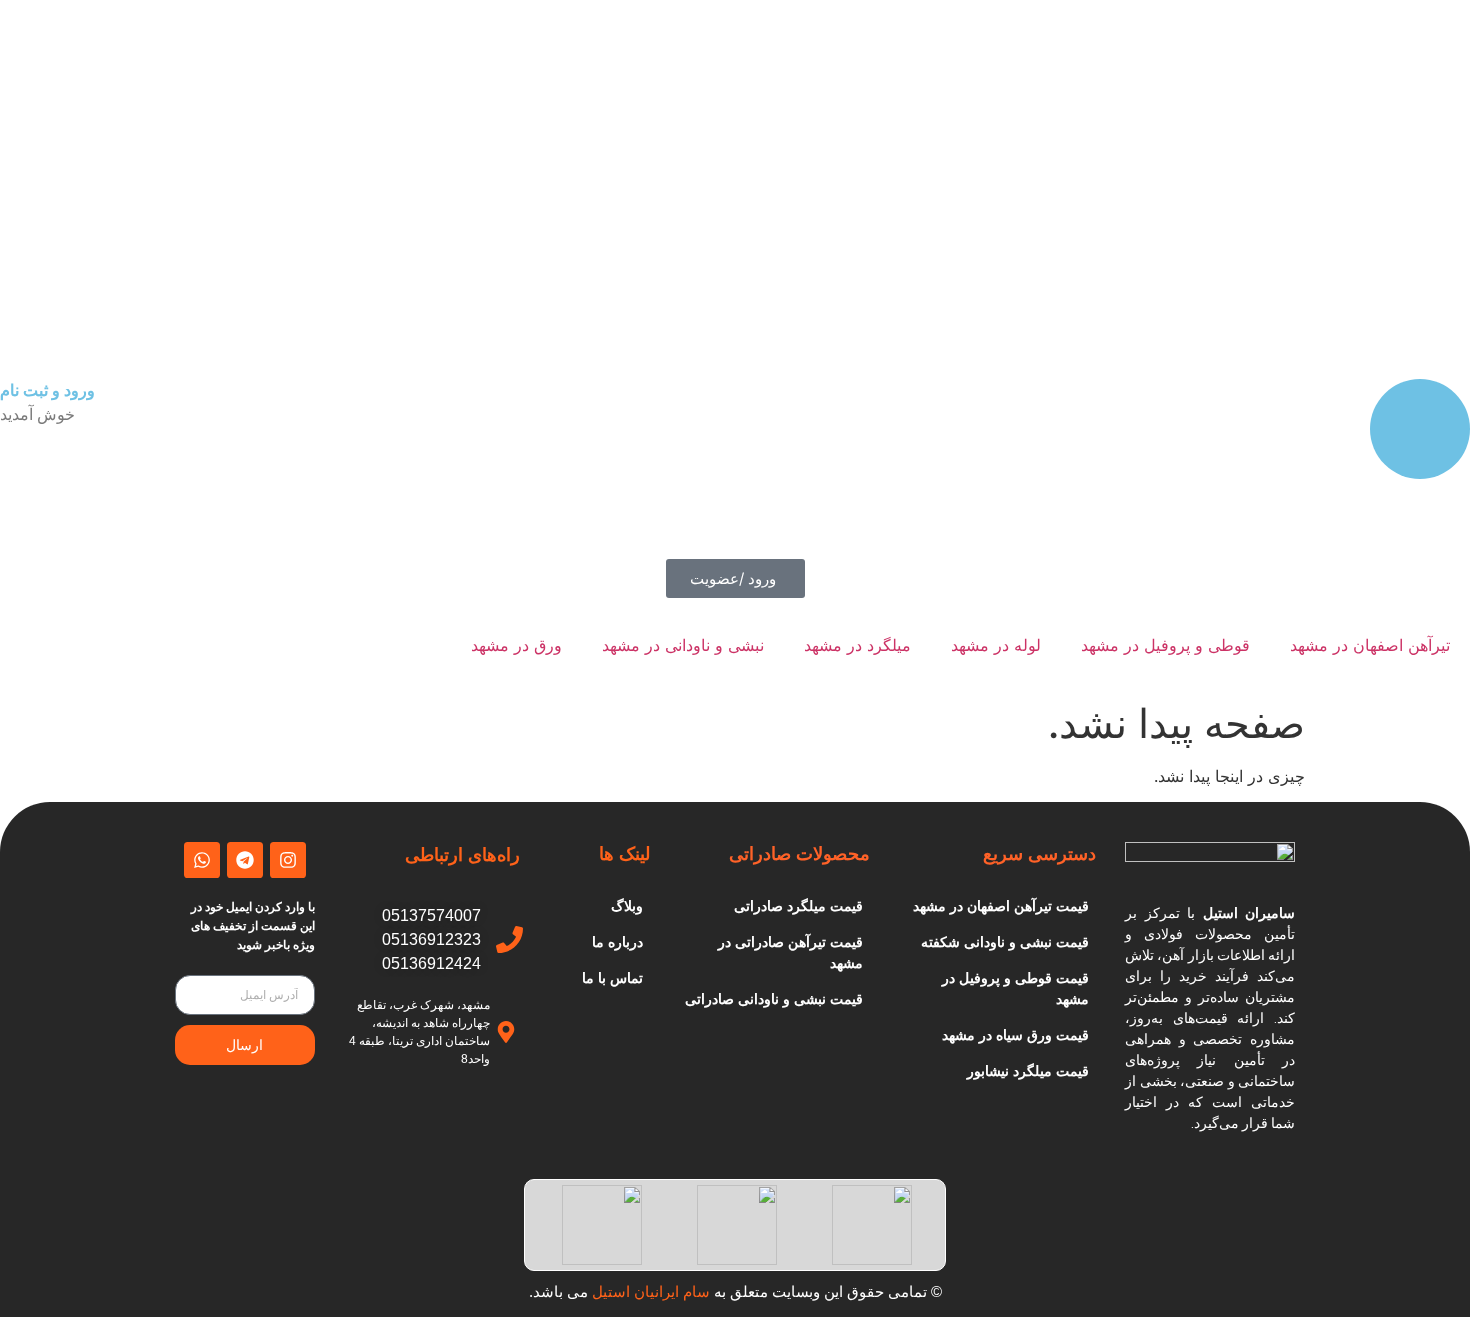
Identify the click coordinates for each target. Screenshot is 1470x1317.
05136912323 (431, 939)
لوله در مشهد (996, 645)
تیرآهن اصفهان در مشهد (1370, 645)
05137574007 (431, 915)
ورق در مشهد (516, 645)
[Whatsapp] (202, 860)
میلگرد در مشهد (857, 645)
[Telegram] (245, 860)
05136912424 (431, 963)
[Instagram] (288, 860)
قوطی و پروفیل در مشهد (1165, 645)
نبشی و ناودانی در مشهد (683, 645)
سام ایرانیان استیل (651, 1291)
